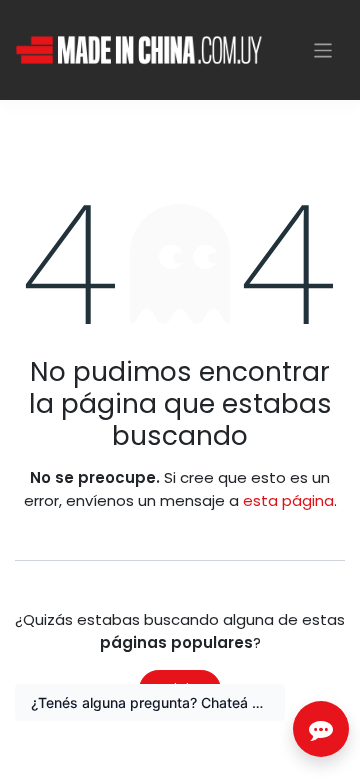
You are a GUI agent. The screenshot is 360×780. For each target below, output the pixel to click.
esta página (288, 500)
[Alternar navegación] (323, 49)
